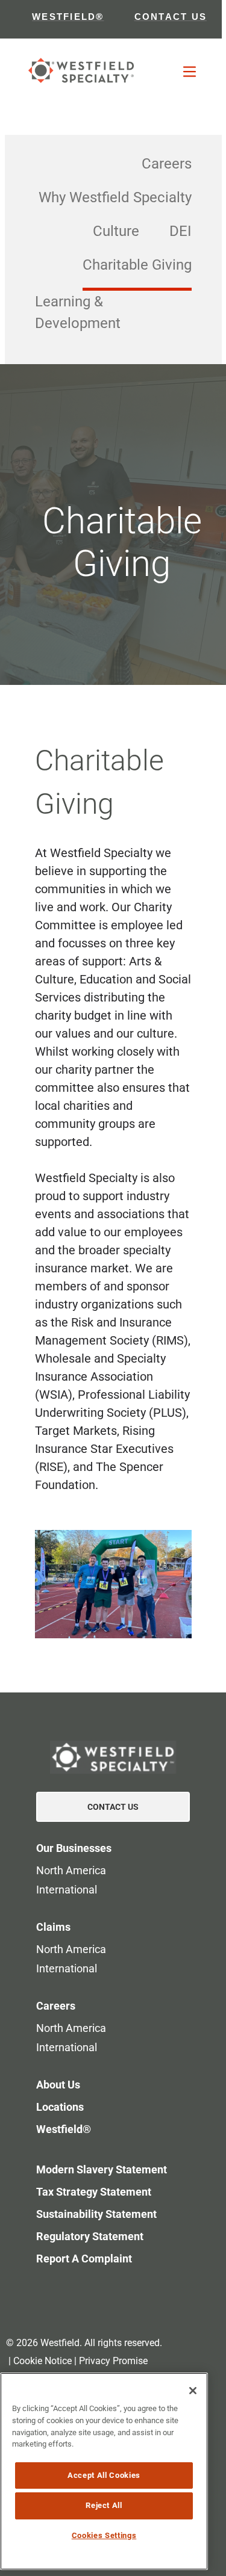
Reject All (104, 2505)
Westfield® (64, 2129)
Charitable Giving (137, 265)
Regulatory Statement (90, 2236)
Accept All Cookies (104, 2475)
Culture (116, 231)
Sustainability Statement (96, 2214)
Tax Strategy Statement (94, 2192)
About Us (58, 2085)
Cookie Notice (42, 2361)
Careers (167, 164)
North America (71, 1870)
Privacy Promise (113, 2361)
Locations (60, 2107)
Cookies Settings (104, 2535)
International (67, 1890)
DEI (180, 231)
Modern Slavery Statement (102, 2169)
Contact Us (113, 1807)
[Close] (193, 2391)
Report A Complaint (84, 2259)
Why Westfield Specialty (115, 197)
